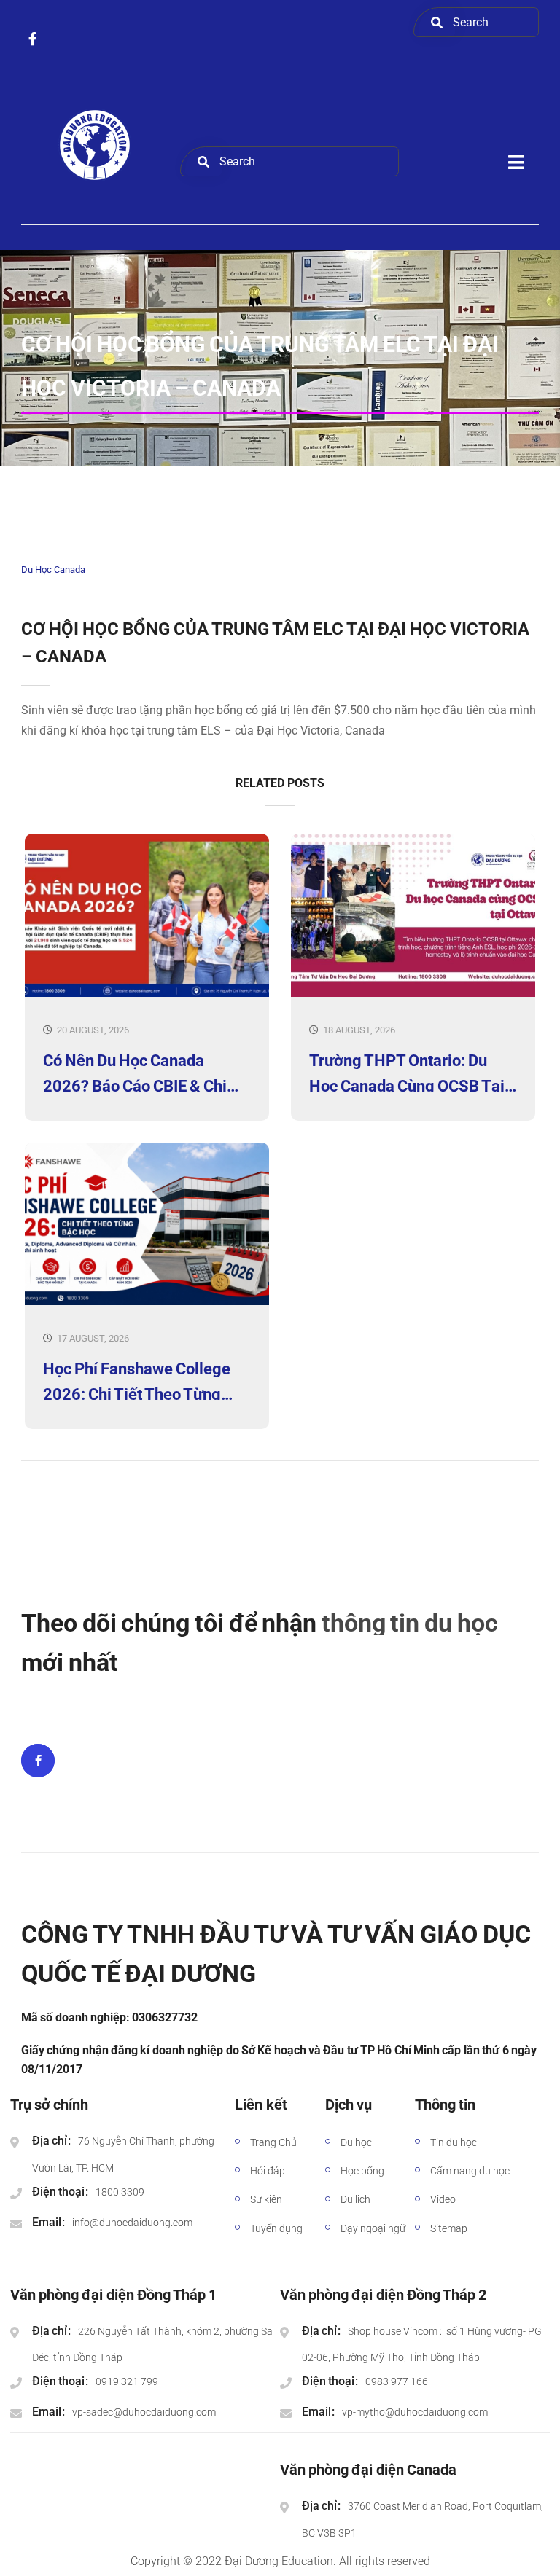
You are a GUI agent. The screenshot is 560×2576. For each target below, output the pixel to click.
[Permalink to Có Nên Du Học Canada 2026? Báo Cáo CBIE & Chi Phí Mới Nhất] (147, 994)
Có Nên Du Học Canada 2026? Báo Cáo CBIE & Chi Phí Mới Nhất (135, 1072)
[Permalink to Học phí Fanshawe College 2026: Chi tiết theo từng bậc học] (147, 1302)
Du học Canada (53, 569)
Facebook (38, 1761)
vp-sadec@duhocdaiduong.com (144, 2412)
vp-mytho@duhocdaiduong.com (415, 2412)
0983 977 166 (397, 2381)
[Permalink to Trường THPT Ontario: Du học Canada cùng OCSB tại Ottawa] (413, 994)
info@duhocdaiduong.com (132, 2223)
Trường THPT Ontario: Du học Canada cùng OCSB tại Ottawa (407, 1072)
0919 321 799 (127, 2381)
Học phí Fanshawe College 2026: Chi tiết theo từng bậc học (137, 1380)
